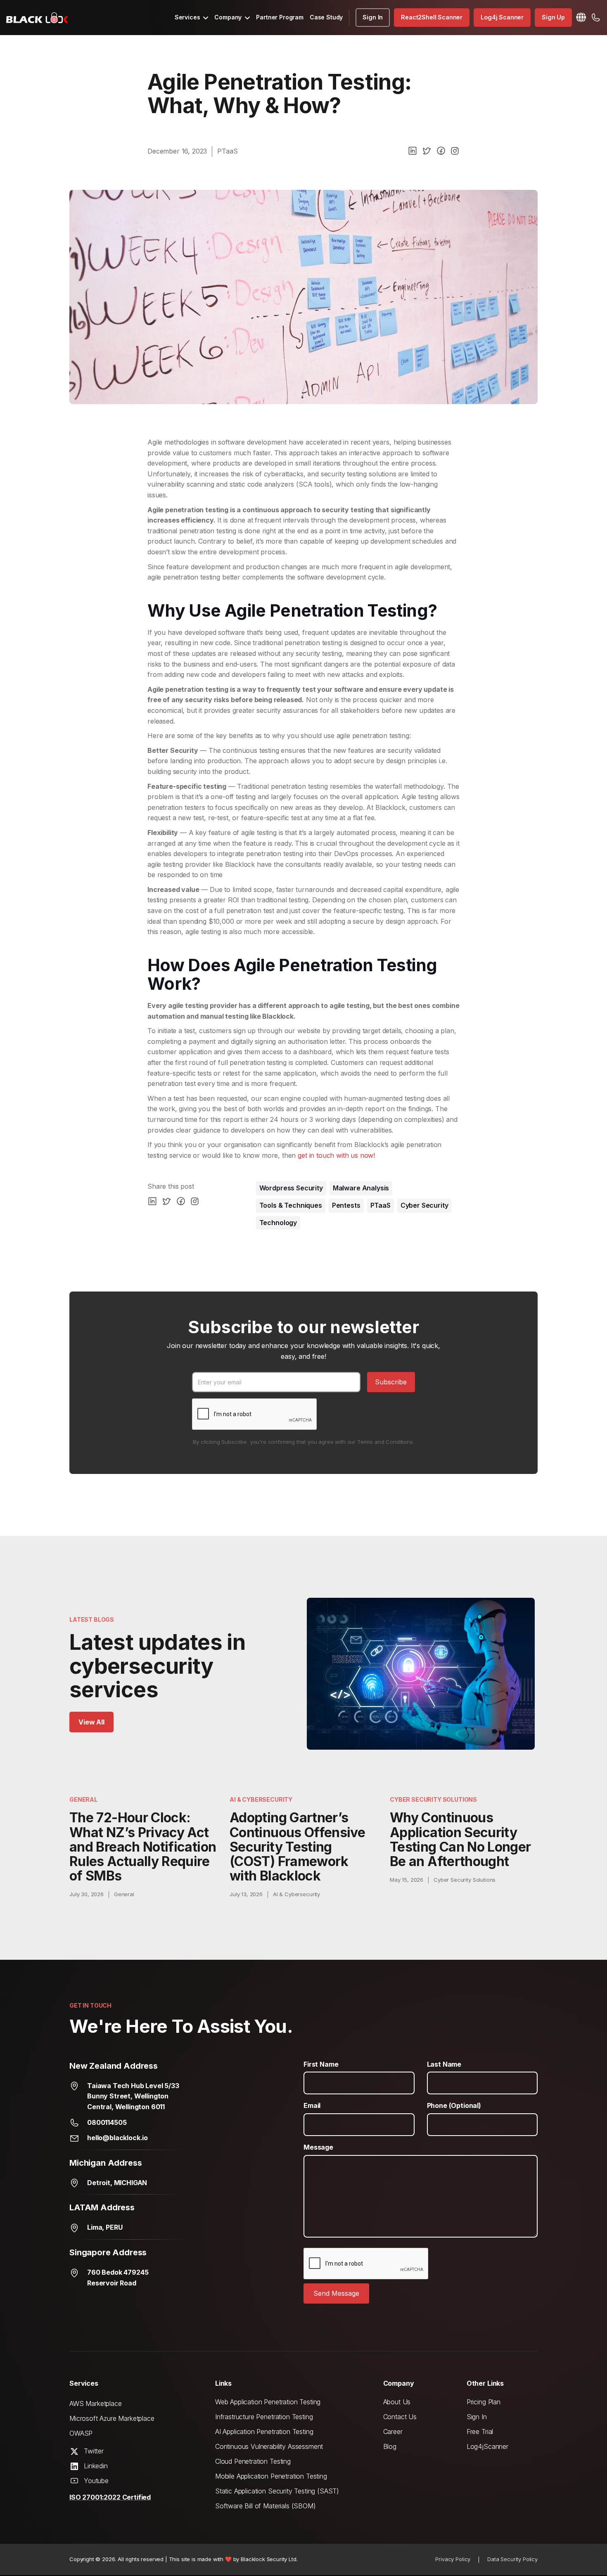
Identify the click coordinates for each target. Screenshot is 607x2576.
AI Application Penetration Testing (264, 2432)
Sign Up (553, 17)
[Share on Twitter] (427, 151)
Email (312, 2105)
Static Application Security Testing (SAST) (277, 2491)
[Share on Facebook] (441, 151)
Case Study (326, 17)
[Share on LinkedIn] (413, 151)
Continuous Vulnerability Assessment (269, 2446)
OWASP (81, 2433)
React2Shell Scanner (432, 17)
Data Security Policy (512, 2559)
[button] (192, 17)
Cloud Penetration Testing (253, 2461)
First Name (321, 2064)
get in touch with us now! (336, 1155)
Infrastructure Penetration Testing (264, 2417)
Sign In (373, 17)
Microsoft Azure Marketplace (112, 2418)
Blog (390, 2446)
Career (393, 2432)
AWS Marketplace (96, 2403)
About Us (397, 2402)
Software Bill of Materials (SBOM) (266, 2506)
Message (318, 2147)
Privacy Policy (453, 2559)
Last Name (444, 2064)
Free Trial (480, 2432)
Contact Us (400, 2417)
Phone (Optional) (454, 2105)
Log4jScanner (487, 2446)
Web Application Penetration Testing (268, 2402)
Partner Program (280, 17)
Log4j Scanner (502, 17)
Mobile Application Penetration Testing (271, 2476)
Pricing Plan (484, 2402)
